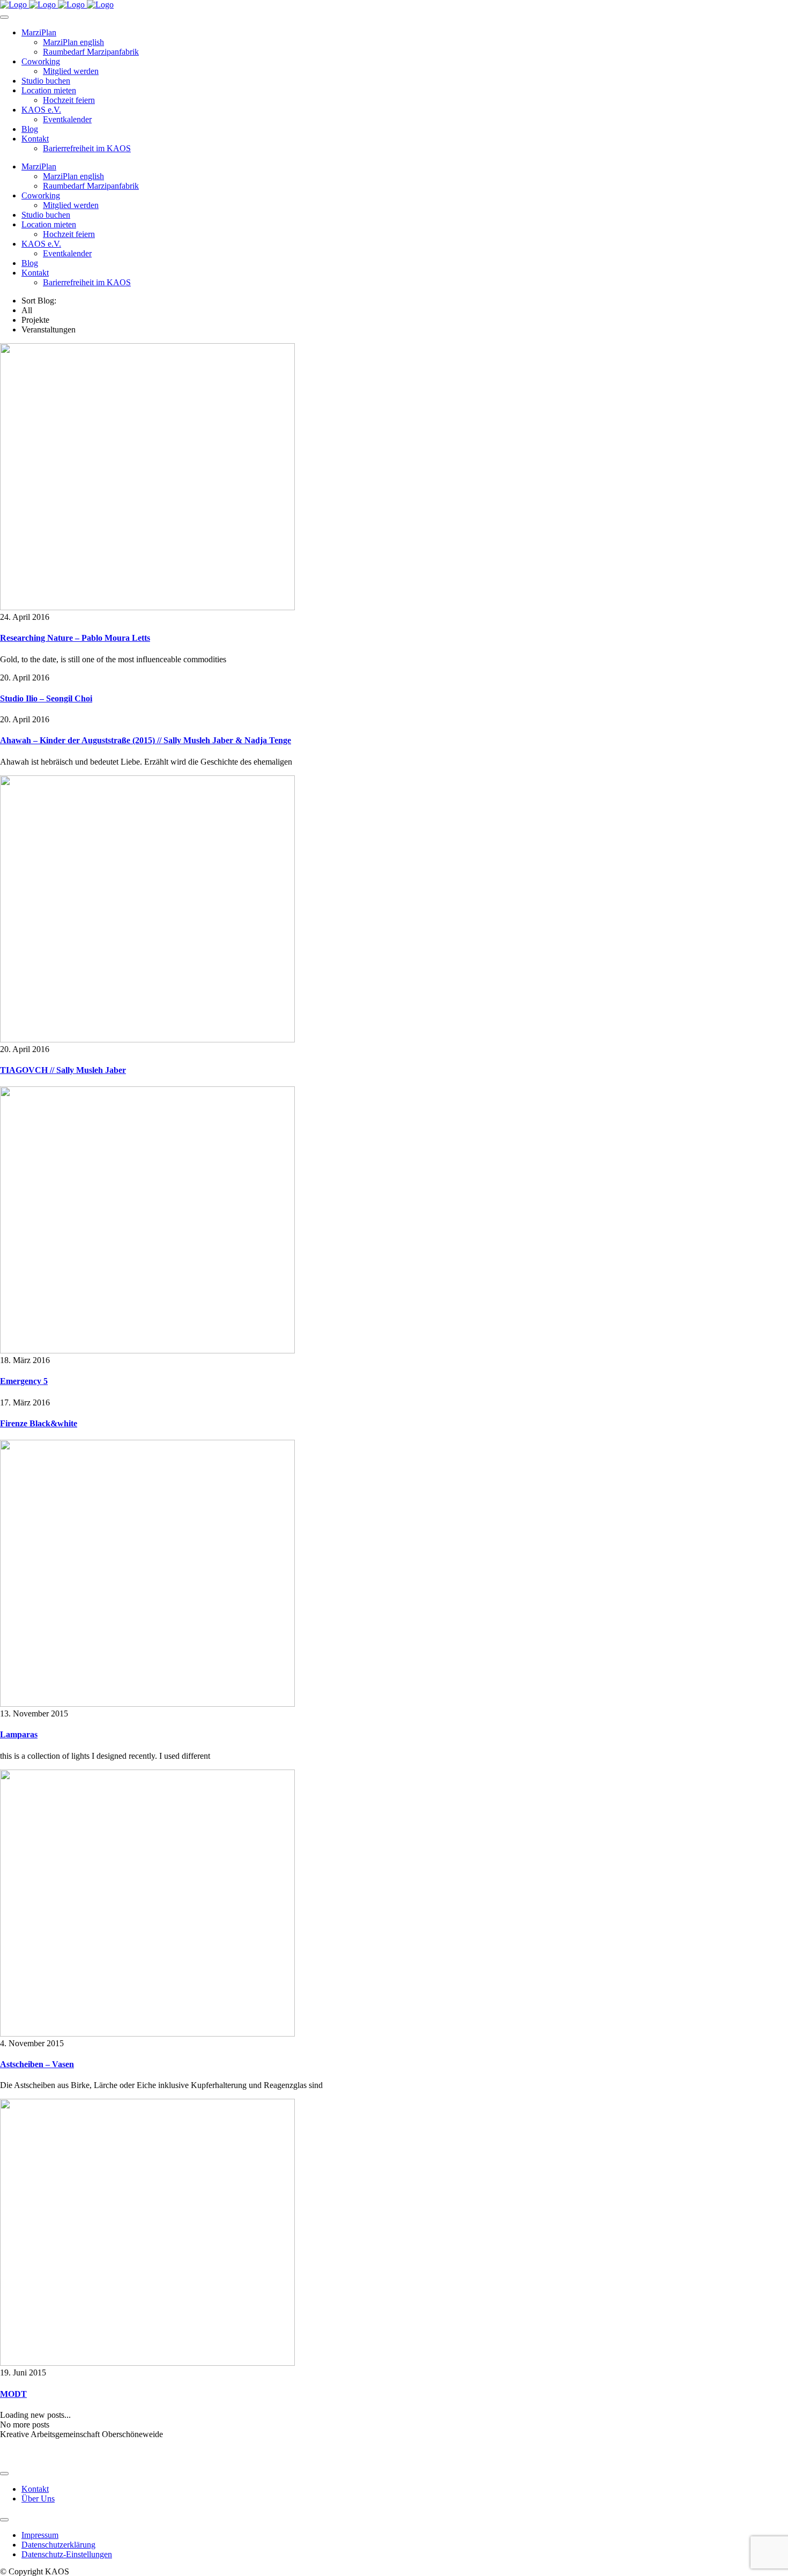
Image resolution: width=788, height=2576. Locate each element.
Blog (30, 129)
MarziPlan (39, 32)
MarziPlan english (73, 42)
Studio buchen (46, 81)
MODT (13, 2394)
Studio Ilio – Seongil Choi (46, 698)
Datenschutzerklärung (58, 2545)
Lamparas (19, 1734)
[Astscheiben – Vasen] (147, 2034)
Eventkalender (67, 119)
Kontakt (35, 139)
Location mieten (49, 90)
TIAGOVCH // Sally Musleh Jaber (63, 1070)
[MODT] (147, 2363)
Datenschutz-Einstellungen (67, 2554)
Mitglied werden (71, 71)
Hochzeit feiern (69, 100)
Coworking (41, 61)
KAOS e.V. (41, 110)
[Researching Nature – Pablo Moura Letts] (147, 607)
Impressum (40, 2535)
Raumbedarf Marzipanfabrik (91, 52)
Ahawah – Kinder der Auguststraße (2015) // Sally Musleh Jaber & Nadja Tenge (146, 740)
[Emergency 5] (147, 1350)
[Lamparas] (147, 1704)
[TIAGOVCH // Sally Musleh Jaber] (147, 1039)
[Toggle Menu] (4, 17)
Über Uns (38, 2499)
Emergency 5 (24, 1381)
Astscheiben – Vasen (37, 2064)
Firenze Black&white (39, 1423)
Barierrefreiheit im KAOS (87, 148)
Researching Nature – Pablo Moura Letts (75, 638)
